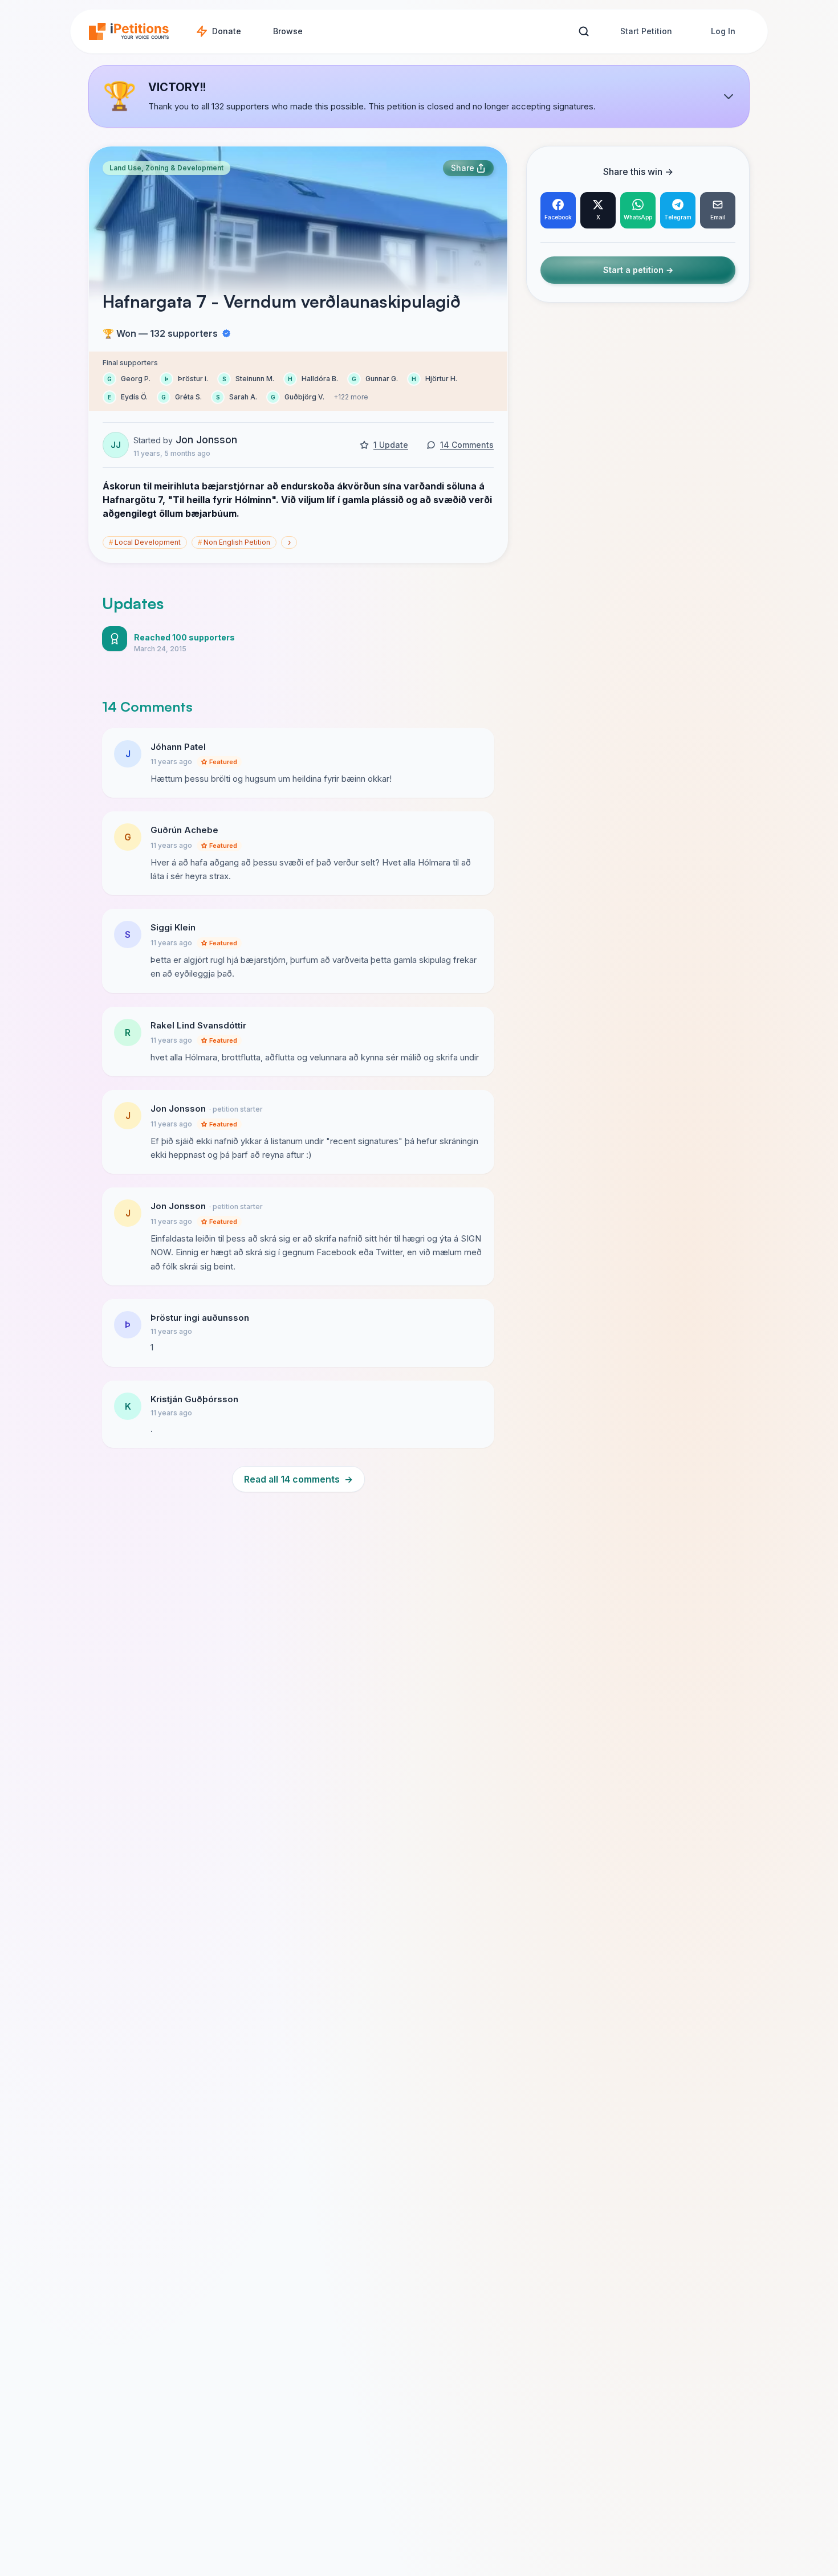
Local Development (145, 542)
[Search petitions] (583, 32)
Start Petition (646, 31)
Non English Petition (234, 542)
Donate (227, 31)
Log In (723, 31)
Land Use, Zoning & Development (166, 168)
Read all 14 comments (298, 1479)
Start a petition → (638, 270)
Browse (288, 31)
